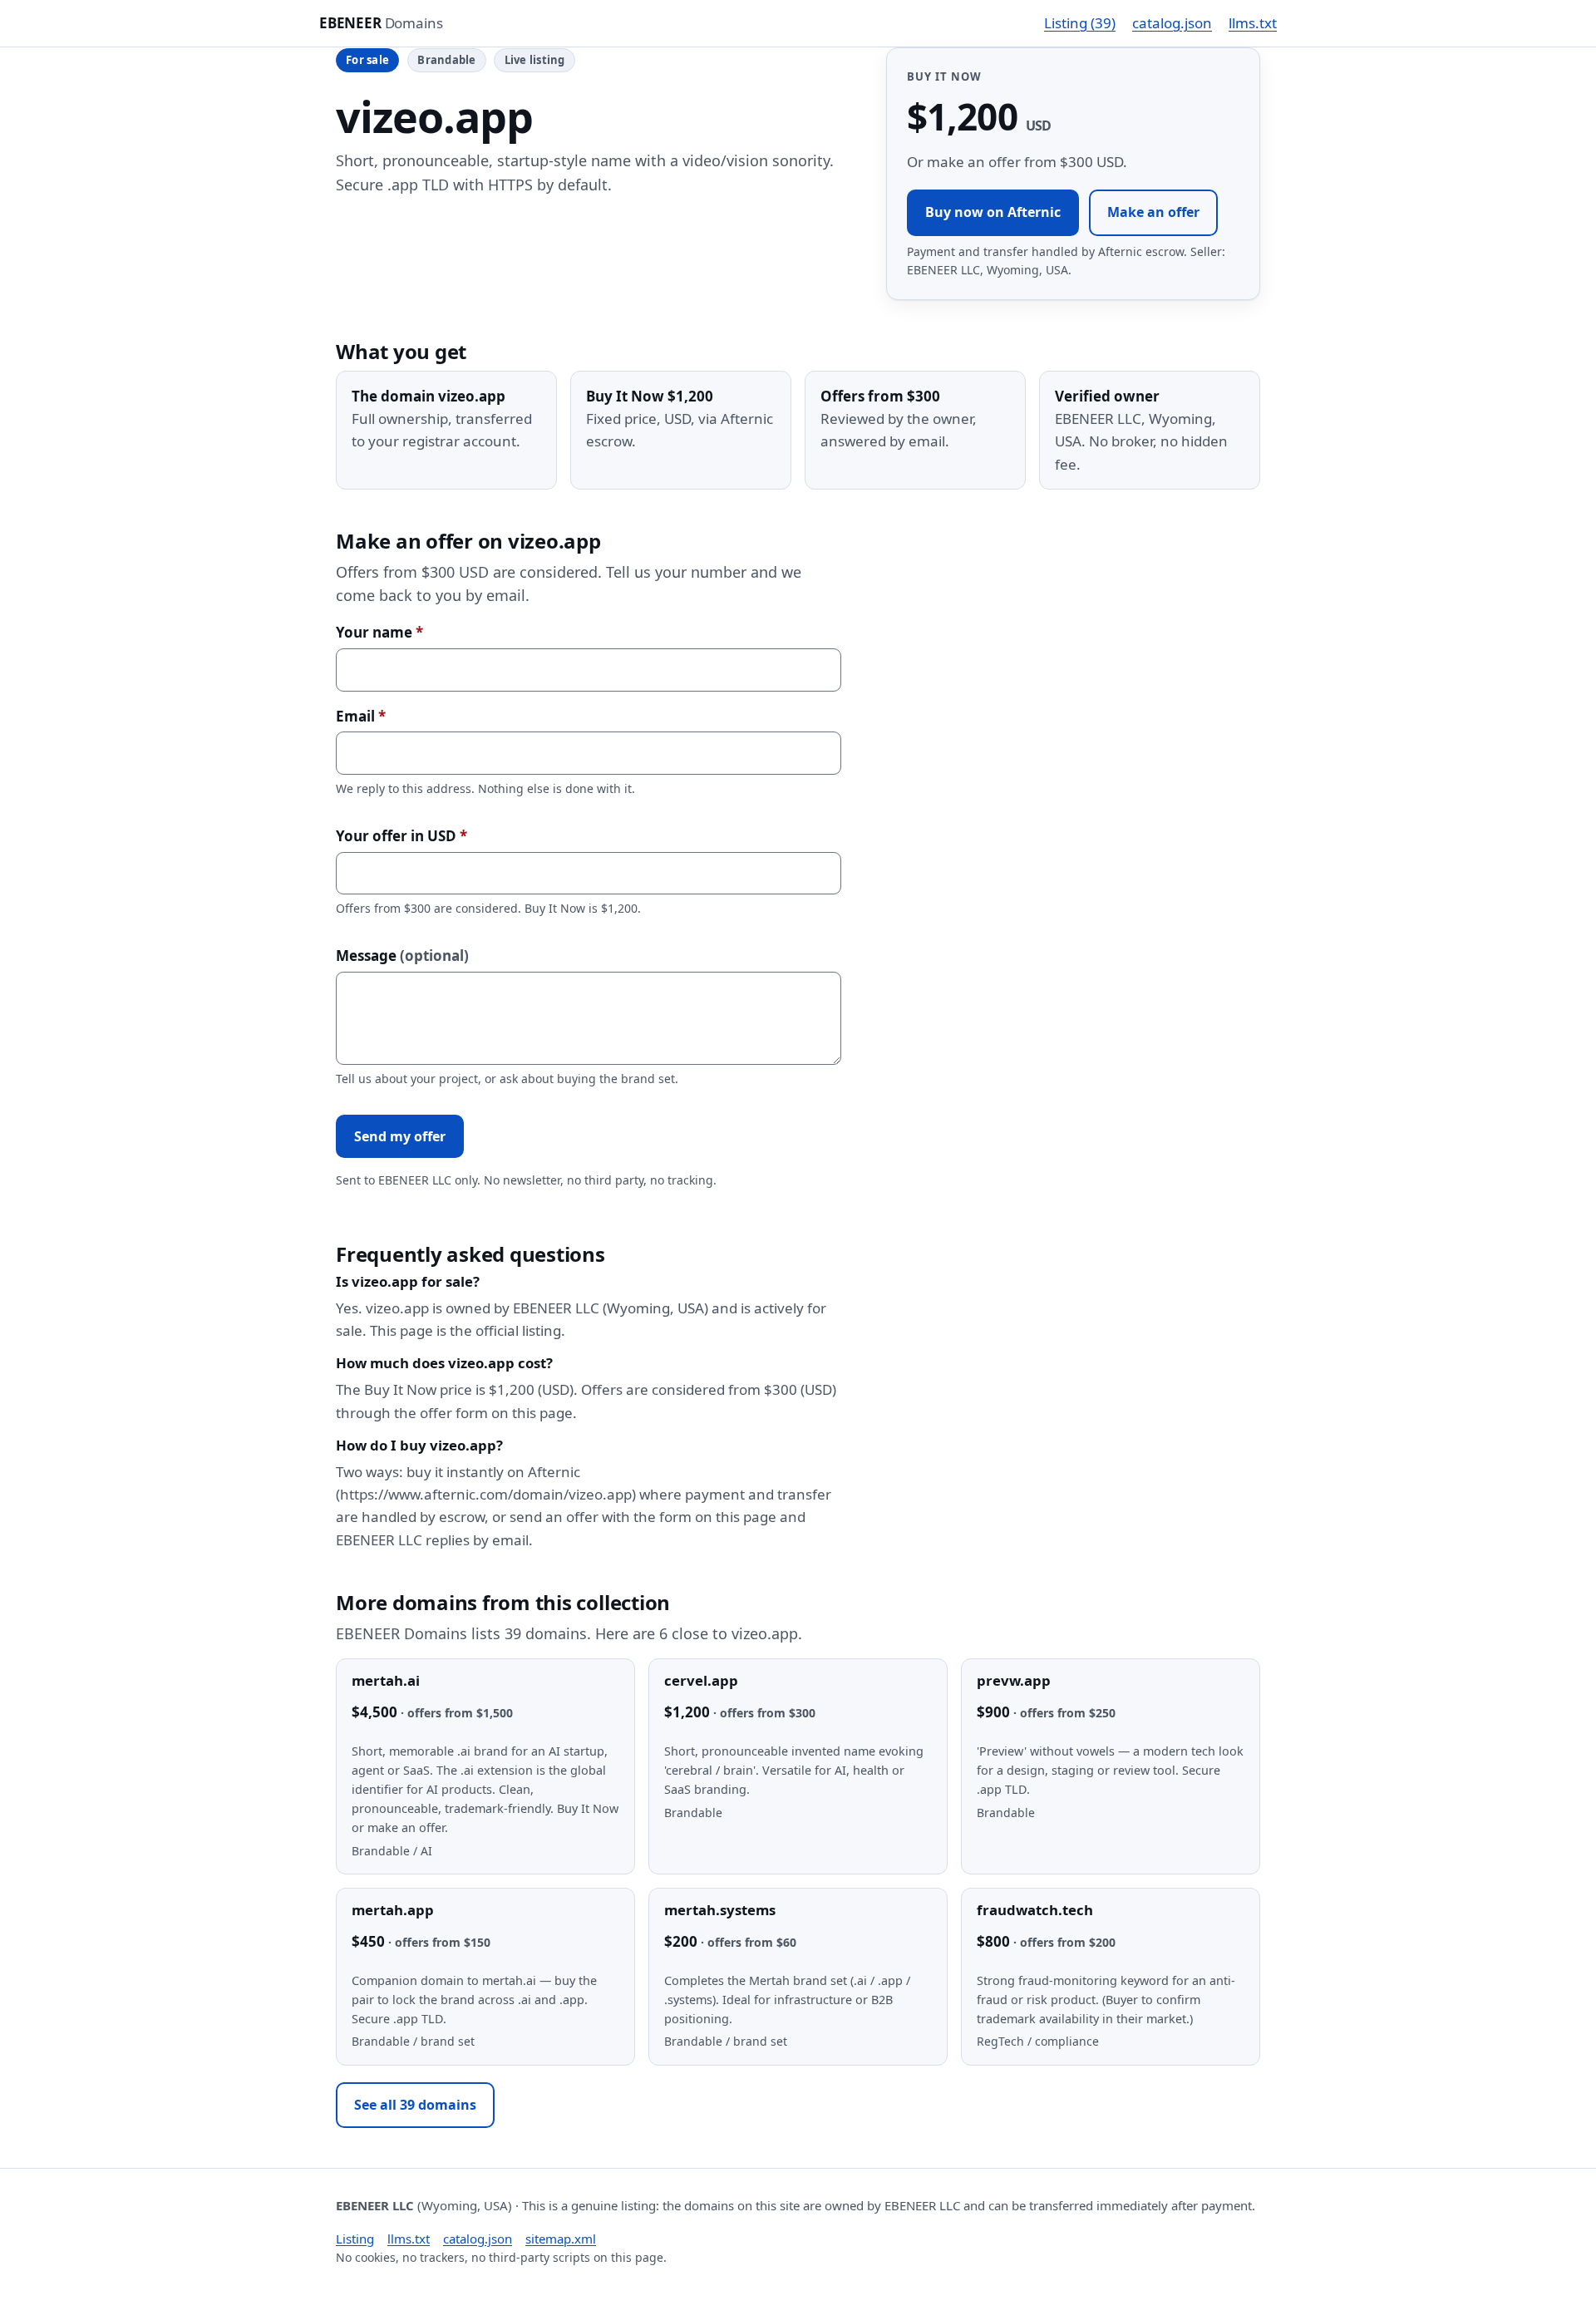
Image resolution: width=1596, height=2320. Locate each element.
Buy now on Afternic (993, 212)
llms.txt (1253, 23)
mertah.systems (720, 1910)
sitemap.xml (561, 2239)
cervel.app (701, 1680)
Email (361, 716)
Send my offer (400, 1136)
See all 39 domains (415, 2105)
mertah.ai (386, 1680)
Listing (355, 2239)
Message (402, 956)
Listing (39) (1080, 23)
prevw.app (1014, 1680)
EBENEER (381, 23)
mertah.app (393, 1910)
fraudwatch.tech (1035, 1910)
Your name (379, 632)
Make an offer (1153, 212)
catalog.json (1172, 23)
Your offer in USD (401, 836)
